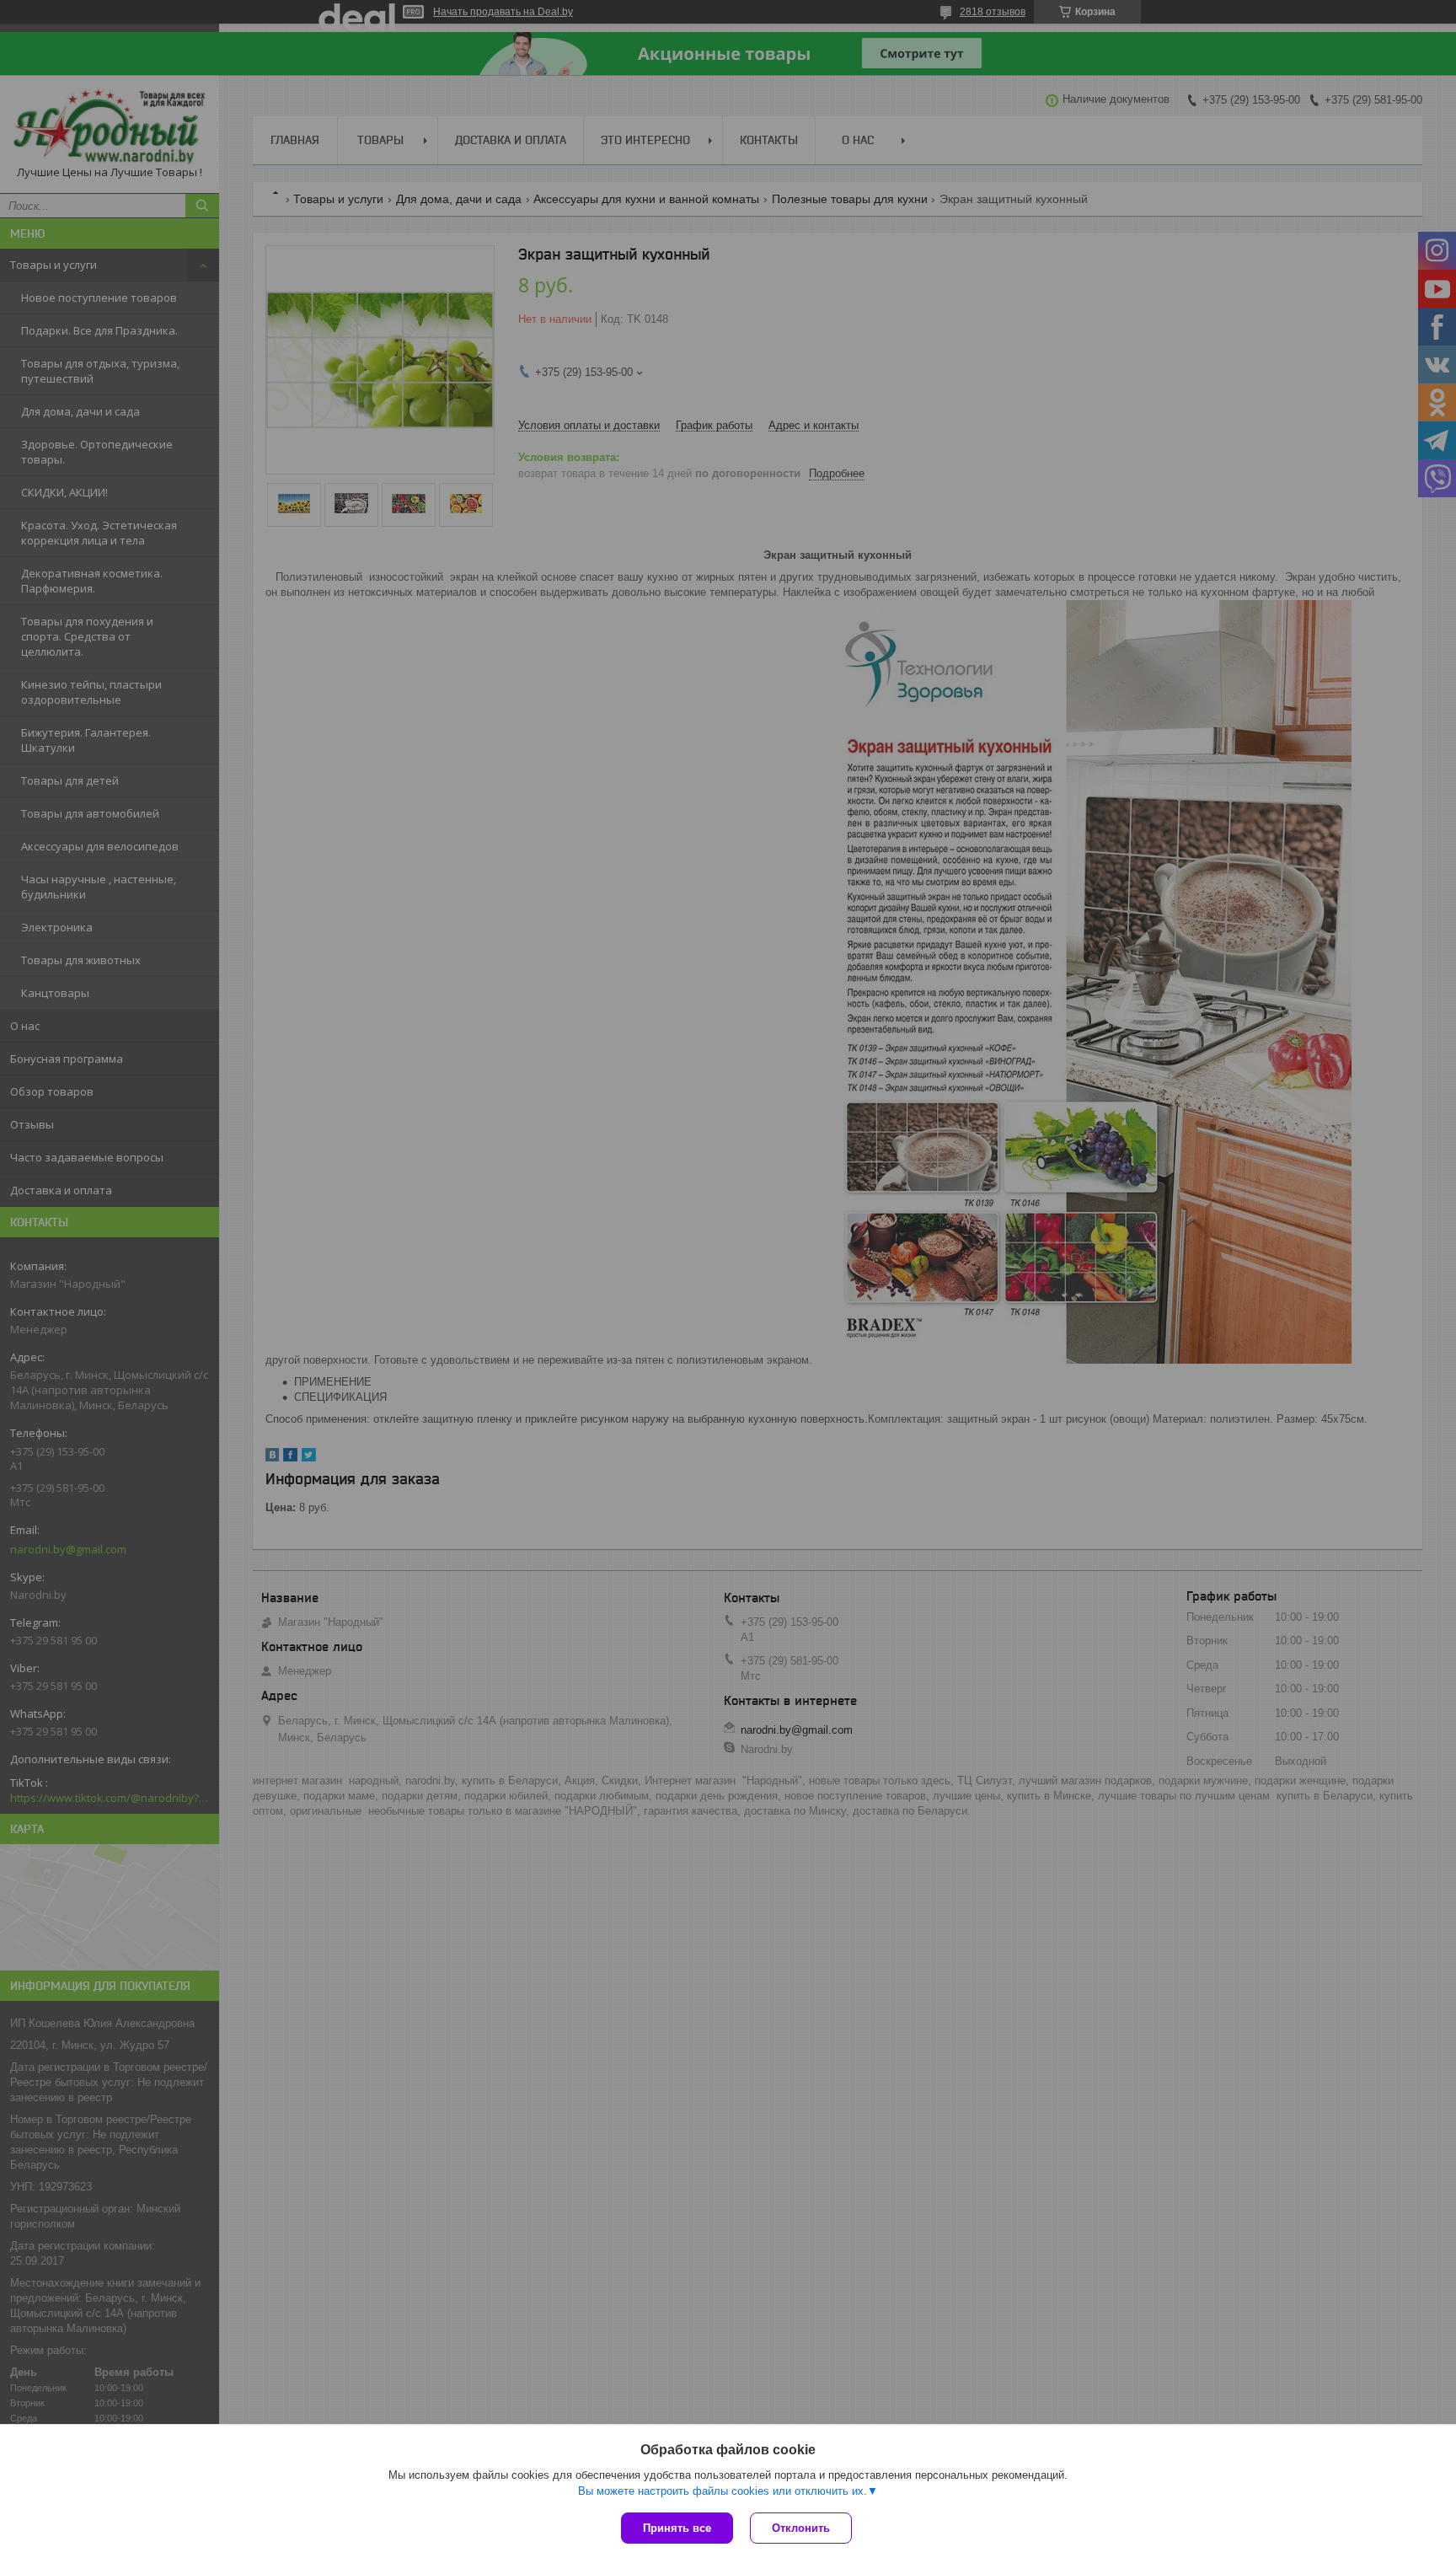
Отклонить (801, 2528)
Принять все (677, 2528)
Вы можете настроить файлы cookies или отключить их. (723, 2491)
